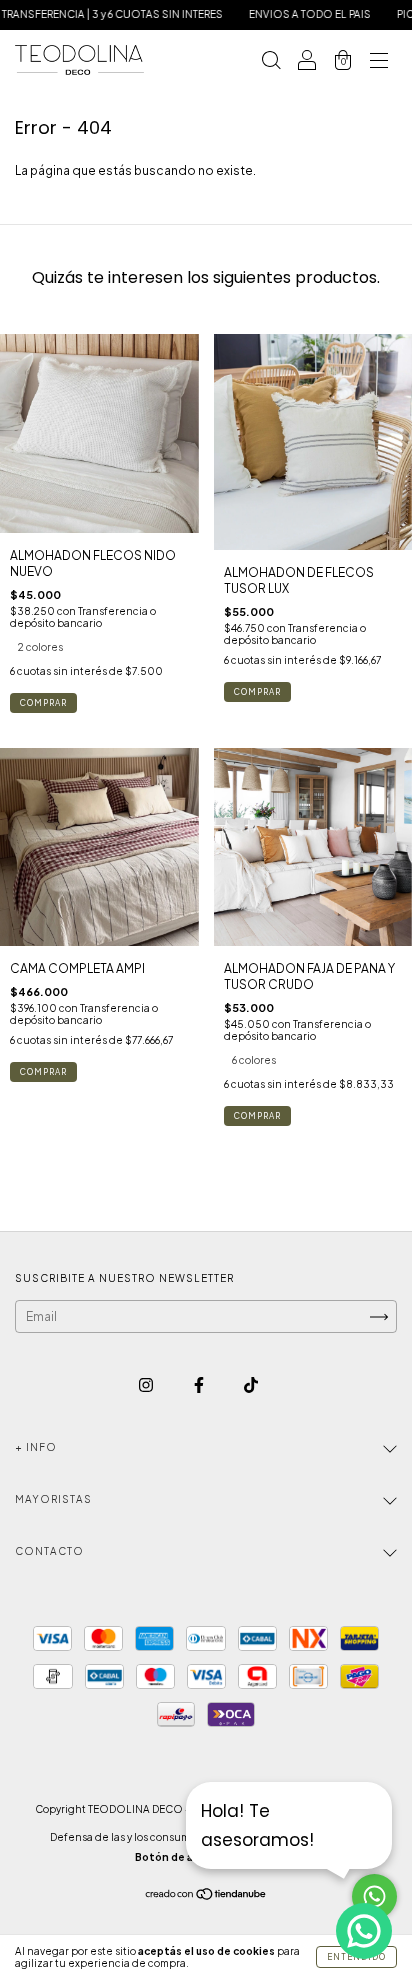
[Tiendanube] (206, 1896)
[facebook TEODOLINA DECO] (200, 1384)
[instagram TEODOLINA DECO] (147, 1384)
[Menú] (379, 62)
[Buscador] (271, 62)
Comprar (43, 703)
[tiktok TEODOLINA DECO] (251, 1384)
